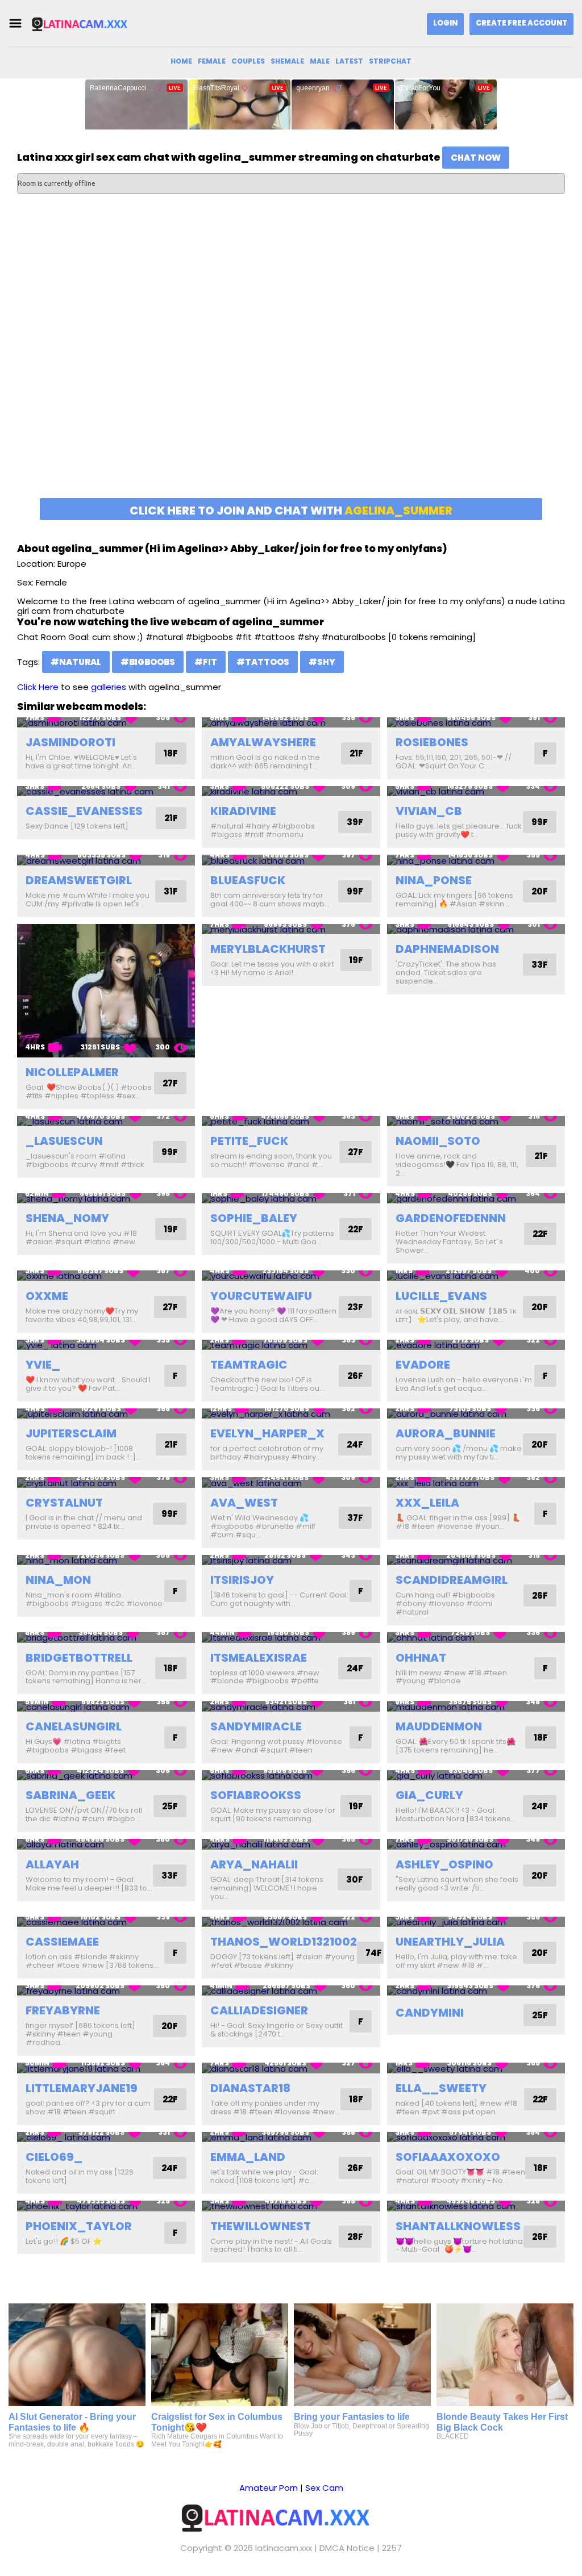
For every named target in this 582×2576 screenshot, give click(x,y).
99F (540, 822)
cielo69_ (54, 2157)
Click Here (38, 687)
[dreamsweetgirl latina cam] (106, 860)
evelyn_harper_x (267, 1433)
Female (212, 61)
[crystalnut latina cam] (106, 1483)
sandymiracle (256, 1726)
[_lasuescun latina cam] (106, 1121)
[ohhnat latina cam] (476, 1638)
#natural (76, 662)
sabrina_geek (70, 1795)
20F (540, 891)
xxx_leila (427, 1503)
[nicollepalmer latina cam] (106, 991)
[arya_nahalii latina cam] (291, 1844)
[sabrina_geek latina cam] (106, 1776)
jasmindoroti (70, 742)
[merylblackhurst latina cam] (291, 929)
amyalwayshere (263, 742)
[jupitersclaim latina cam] (106, 1414)
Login (445, 23)
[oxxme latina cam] (106, 1276)
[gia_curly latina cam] (476, 1776)
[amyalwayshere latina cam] (291, 723)
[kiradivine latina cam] (291, 791)
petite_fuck (249, 1141)
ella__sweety (441, 2088)
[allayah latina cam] (106, 1844)
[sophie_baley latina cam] (291, 1199)
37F (355, 1518)
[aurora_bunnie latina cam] (476, 1414)
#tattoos (263, 662)
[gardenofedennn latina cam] (476, 1199)
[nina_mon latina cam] (106, 1560)
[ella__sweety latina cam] (476, 2068)
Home (181, 61)
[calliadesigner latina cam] (291, 1991)
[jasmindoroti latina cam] (106, 723)
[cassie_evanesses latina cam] (106, 791)
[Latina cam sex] (88, 24)
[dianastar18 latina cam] (291, 2068)
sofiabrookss (256, 1795)
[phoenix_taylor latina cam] (106, 2206)
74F (374, 1953)
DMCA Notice (347, 2548)
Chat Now (476, 158)
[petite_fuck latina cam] (291, 1121)
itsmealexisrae (259, 1658)
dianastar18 (250, 2088)
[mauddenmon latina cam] (476, 1706)
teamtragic (249, 1365)
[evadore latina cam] (476, 1345)
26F (355, 1376)
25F (170, 1806)
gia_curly (429, 1795)
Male (320, 61)
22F (356, 1229)
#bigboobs (148, 662)
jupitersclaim (71, 1433)
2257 (392, 2548)
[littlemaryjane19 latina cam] (106, 2068)
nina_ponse (434, 880)
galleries (109, 687)
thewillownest (261, 2226)
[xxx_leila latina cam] (476, 1483)
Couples (248, 61)
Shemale (287, 61)
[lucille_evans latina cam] (476, 1276)
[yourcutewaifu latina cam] (291, 1276)
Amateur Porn (269, 2488)
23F (355, 1307)
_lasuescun (64, 1141)
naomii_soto (438, 1141)
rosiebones (432, 742)
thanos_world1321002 (284, 1942)
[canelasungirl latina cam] (106, 1706)
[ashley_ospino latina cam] (476, 1844)
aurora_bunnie (446, 1433)
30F (355, 1879)
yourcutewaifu (261, 1296)
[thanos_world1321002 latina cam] (291, 1922)
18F (171, 753)
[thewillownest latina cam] (291, 2206)
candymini (430, 2013)
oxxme (47, 1296)
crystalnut (64, 1503)
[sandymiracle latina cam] (291, 1706)
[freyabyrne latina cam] (106, 1991)
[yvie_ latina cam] (106, 1345)
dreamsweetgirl (79, 880)
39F (355, 822)
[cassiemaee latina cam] (106, 1922)
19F (356, 960)
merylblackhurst (268, 949)
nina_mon (58, 1580)
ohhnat (421, 1658)
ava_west (244, 1503)
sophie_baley (254, 1218)
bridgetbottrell (79, 1658)
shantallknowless (458, 2226)
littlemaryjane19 (82, 2088)
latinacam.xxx (284, 2548)
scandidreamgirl (452, 1580)
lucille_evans (441, 1296)
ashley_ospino (444, 1864)
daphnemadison (447, 949)
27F (170, 1083)
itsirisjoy (242, 1580)
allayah (52, 1864)
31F (171, 891)
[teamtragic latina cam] (291, 1345)
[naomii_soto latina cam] (476, 1121)
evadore (423, 1365)
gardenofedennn (451, 1218)
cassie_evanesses (84, 811)
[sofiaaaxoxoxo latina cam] (476, 2137)
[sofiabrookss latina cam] (291, 1776)
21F (356, 753)
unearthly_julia (450, 1942)
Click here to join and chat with (291, 511)
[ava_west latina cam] (291, 1483)
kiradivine (243, 811)
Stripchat (390, 61)
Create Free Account (521, 23)
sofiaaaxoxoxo (448, 2157)
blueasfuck (248, 880)
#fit (206, 662)
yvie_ (43, 1365)
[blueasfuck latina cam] (291, 860)
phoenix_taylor (79, 2226)
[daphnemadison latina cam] (476, 929)
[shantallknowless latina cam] (476, 2206)
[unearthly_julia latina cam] (476, 1922)
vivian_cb (429, 811)
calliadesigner (259, 2010)
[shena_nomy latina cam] (106, 1199)
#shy (322, 662)
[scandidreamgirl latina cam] (476, 1560)
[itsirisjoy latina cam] (291, 1560)
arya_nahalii (254, 1864)
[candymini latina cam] (476, 1991)
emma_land (248, 2157)
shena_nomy (67, 1218)
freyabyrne (63, 2010)
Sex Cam (324, 2488)
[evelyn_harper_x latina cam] (291, 1414)
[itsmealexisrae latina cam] (291, 1638)
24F (355, 1444)
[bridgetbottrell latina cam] (106, 1638)
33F (540, 965)
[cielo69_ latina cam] (106, 2137)
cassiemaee (62, 1942)
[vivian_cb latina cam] (476, 791)
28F (355, 2237)
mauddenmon (439, 1726)
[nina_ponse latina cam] (476, 860)
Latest (349, 61)
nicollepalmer (72, 1072)
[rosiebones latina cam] (476, 723)
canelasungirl (74, 1726)
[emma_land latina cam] (291, 2137)
